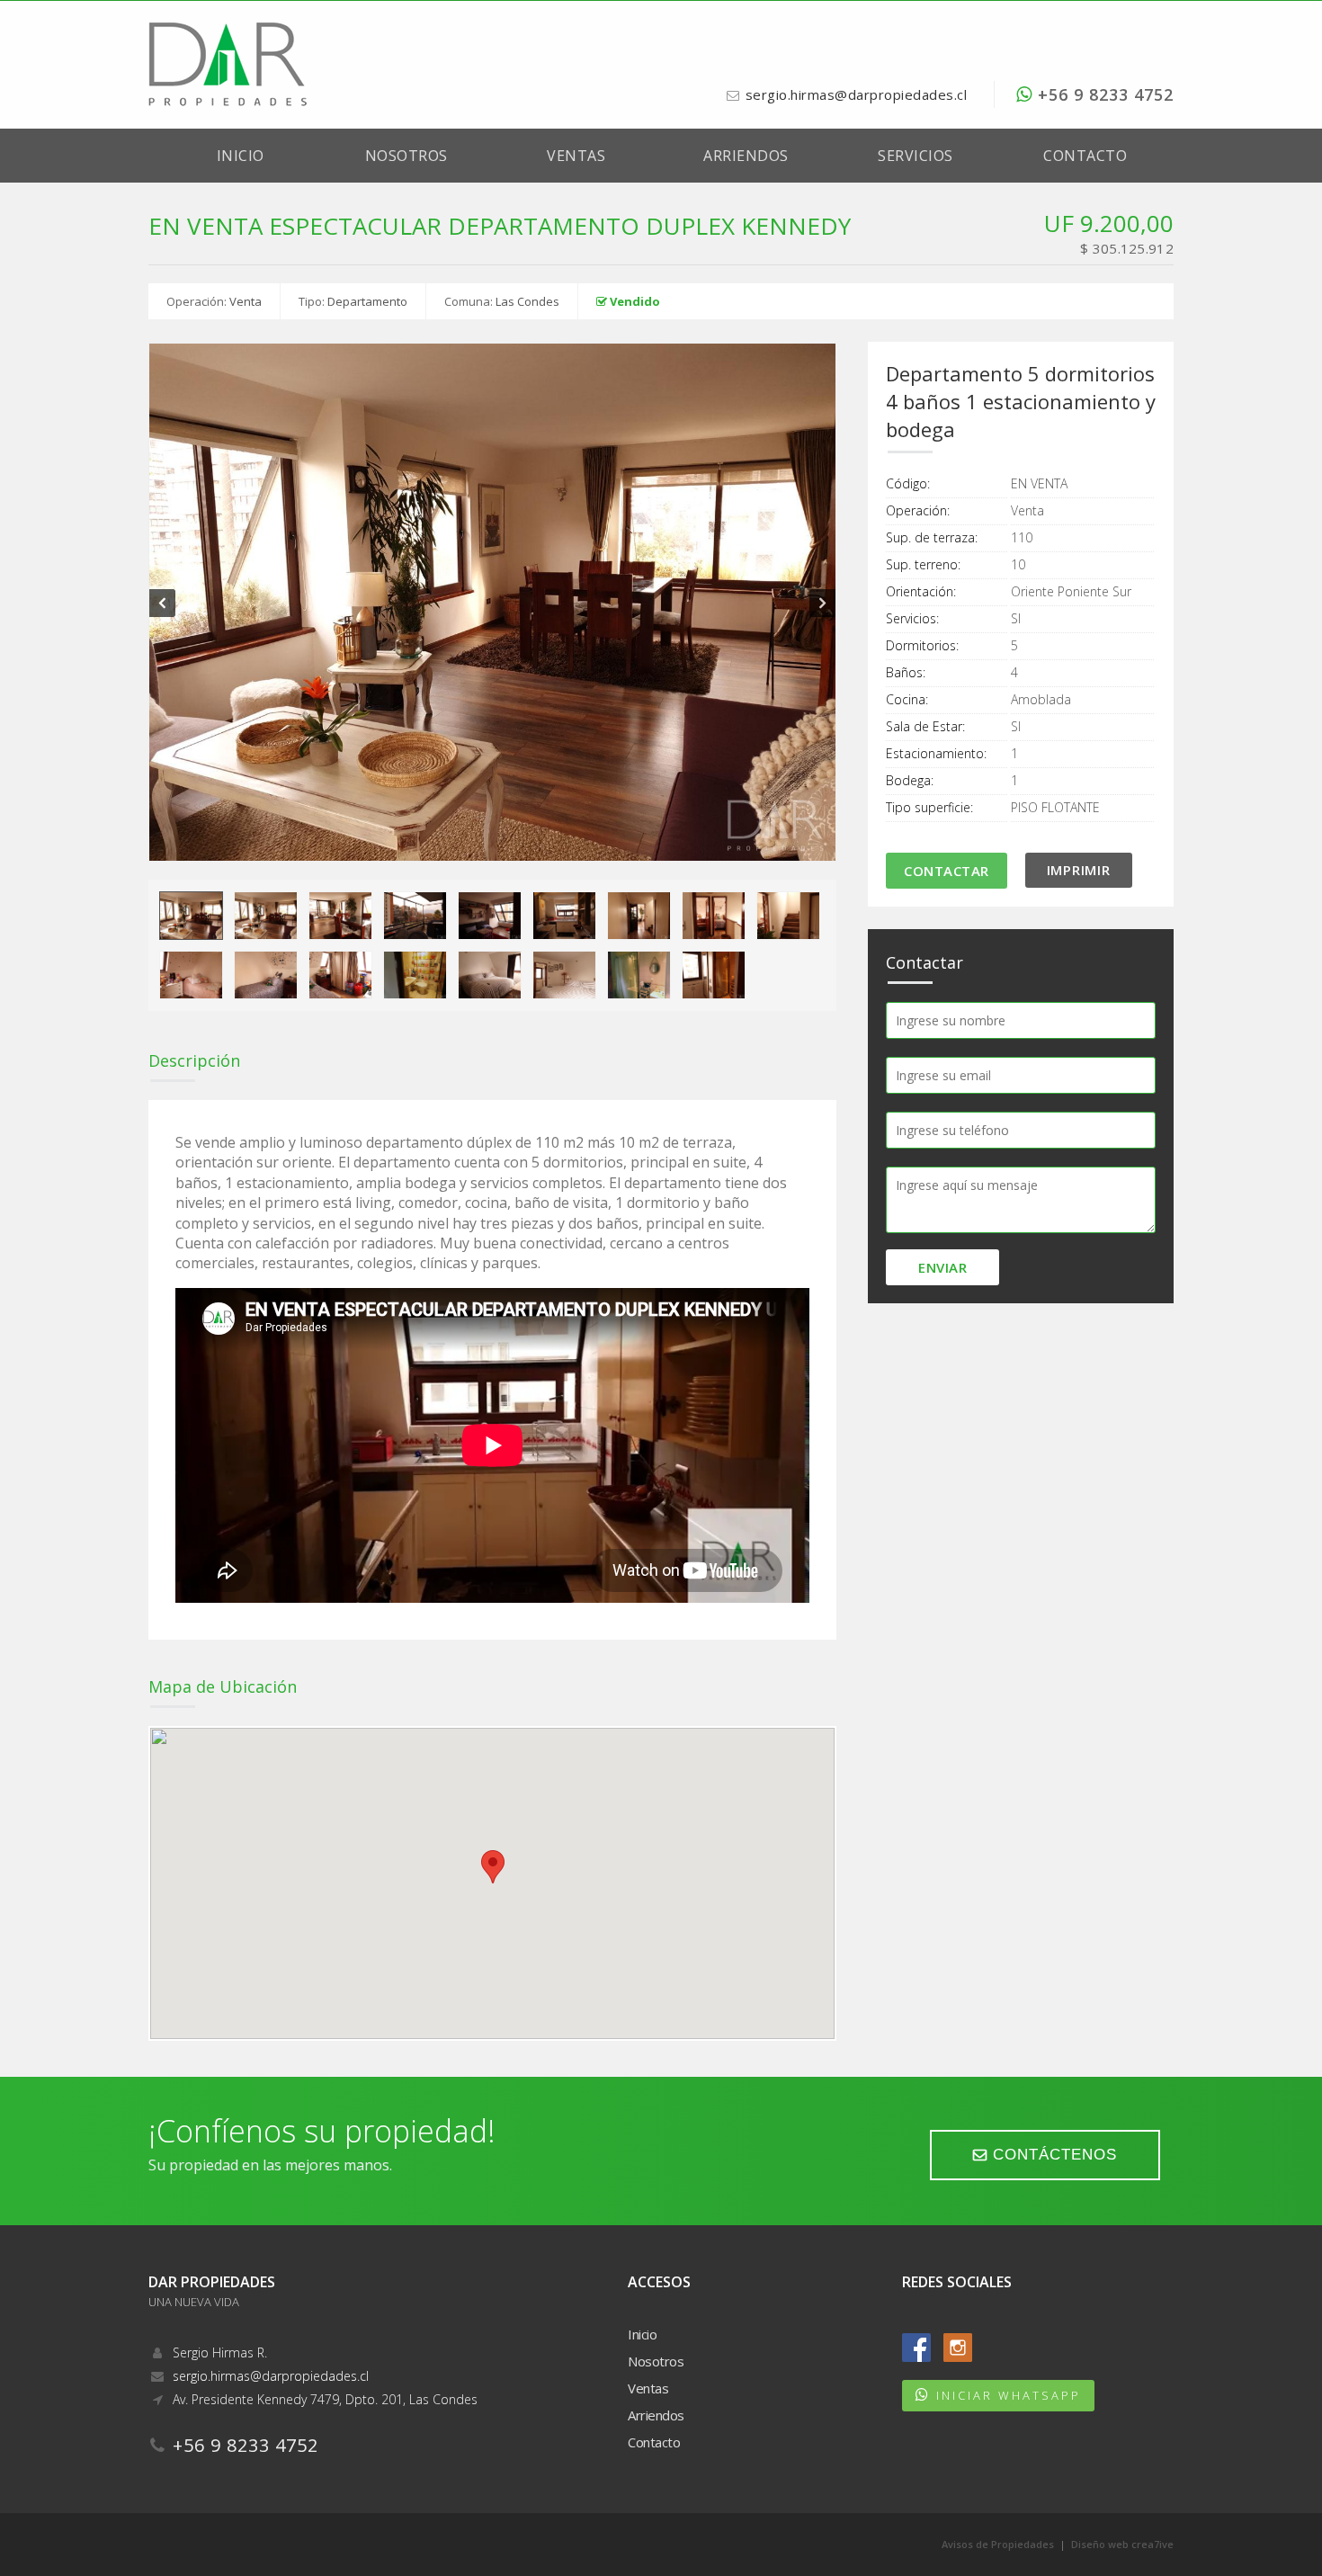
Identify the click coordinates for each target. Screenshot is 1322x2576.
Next (822, 603)
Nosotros (406, 156)
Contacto (1085, 156)
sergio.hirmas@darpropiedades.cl (857, 94)
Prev (163, 603)
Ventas (576, 156)
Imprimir (1079, 870)
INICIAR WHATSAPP (1009, 2395)
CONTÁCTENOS (1052, 2155)
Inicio (241, 156)
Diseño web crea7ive (1122, 2544)
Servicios (916, 156)
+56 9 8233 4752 (1103, 94)
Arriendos (746, 156)
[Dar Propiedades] (228, 63)
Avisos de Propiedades (998, 2544)
